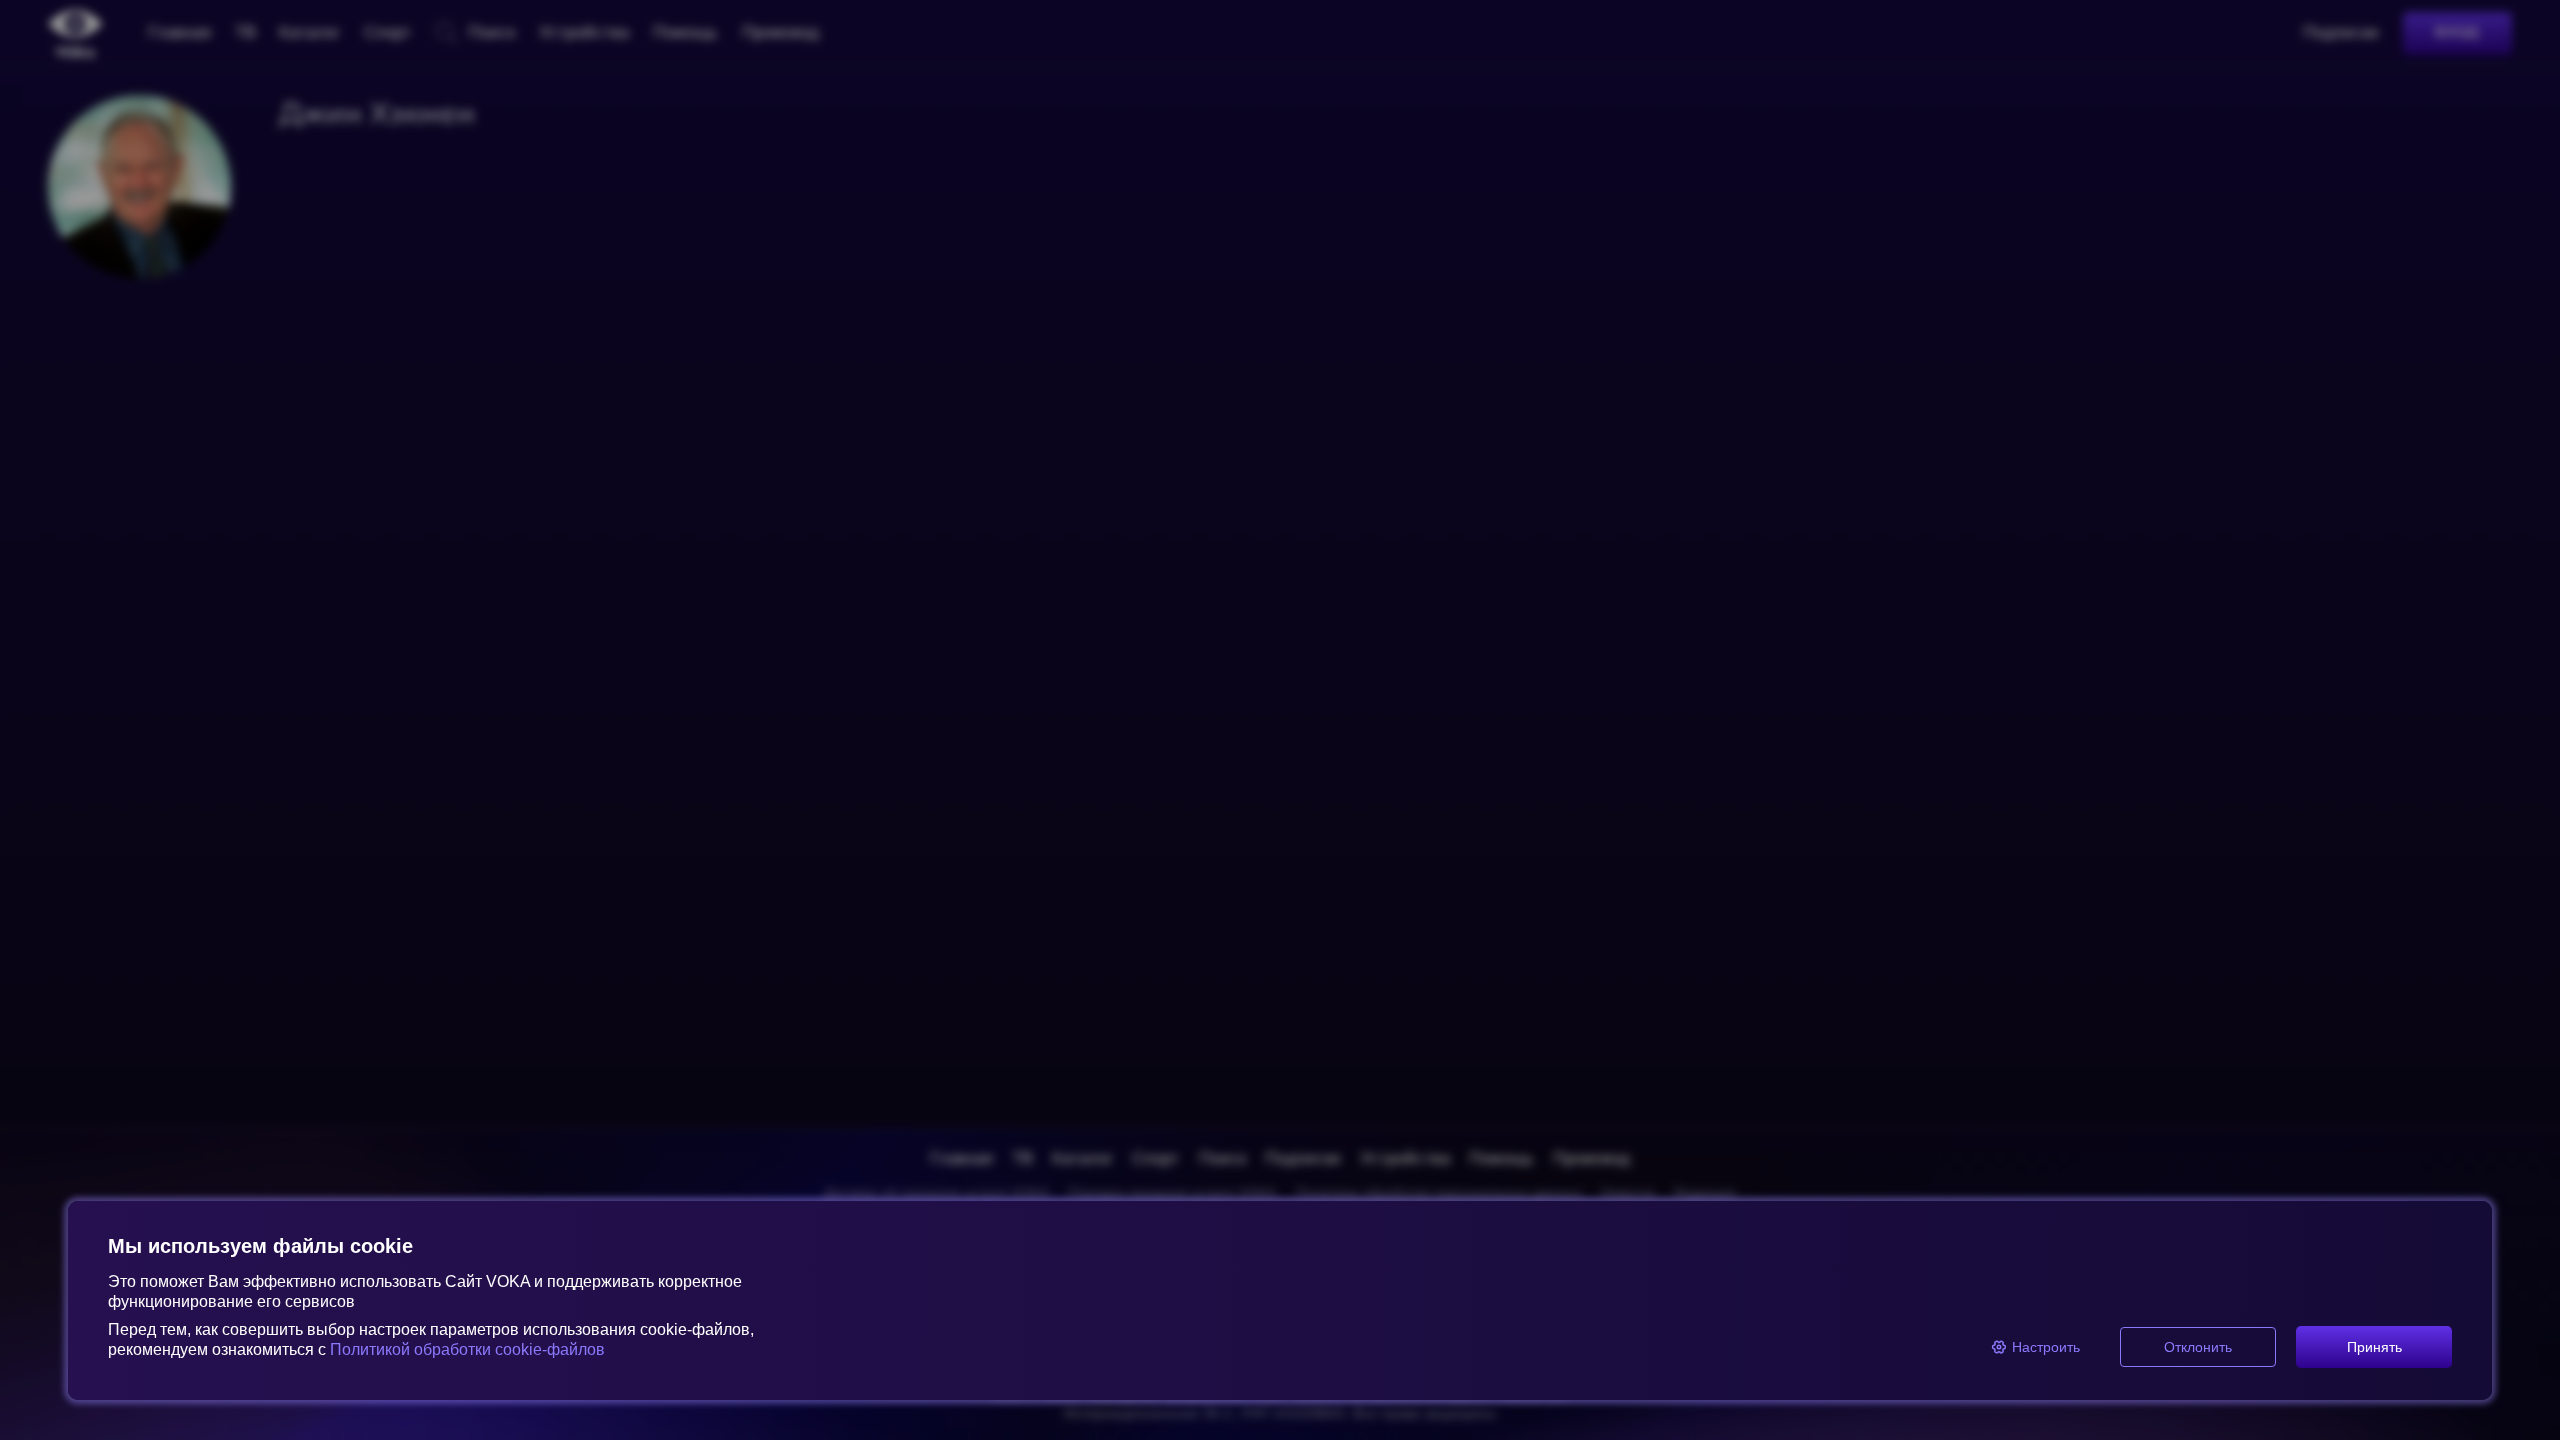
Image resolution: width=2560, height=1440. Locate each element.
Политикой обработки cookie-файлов (467, 1349)
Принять (2374, 1347)
